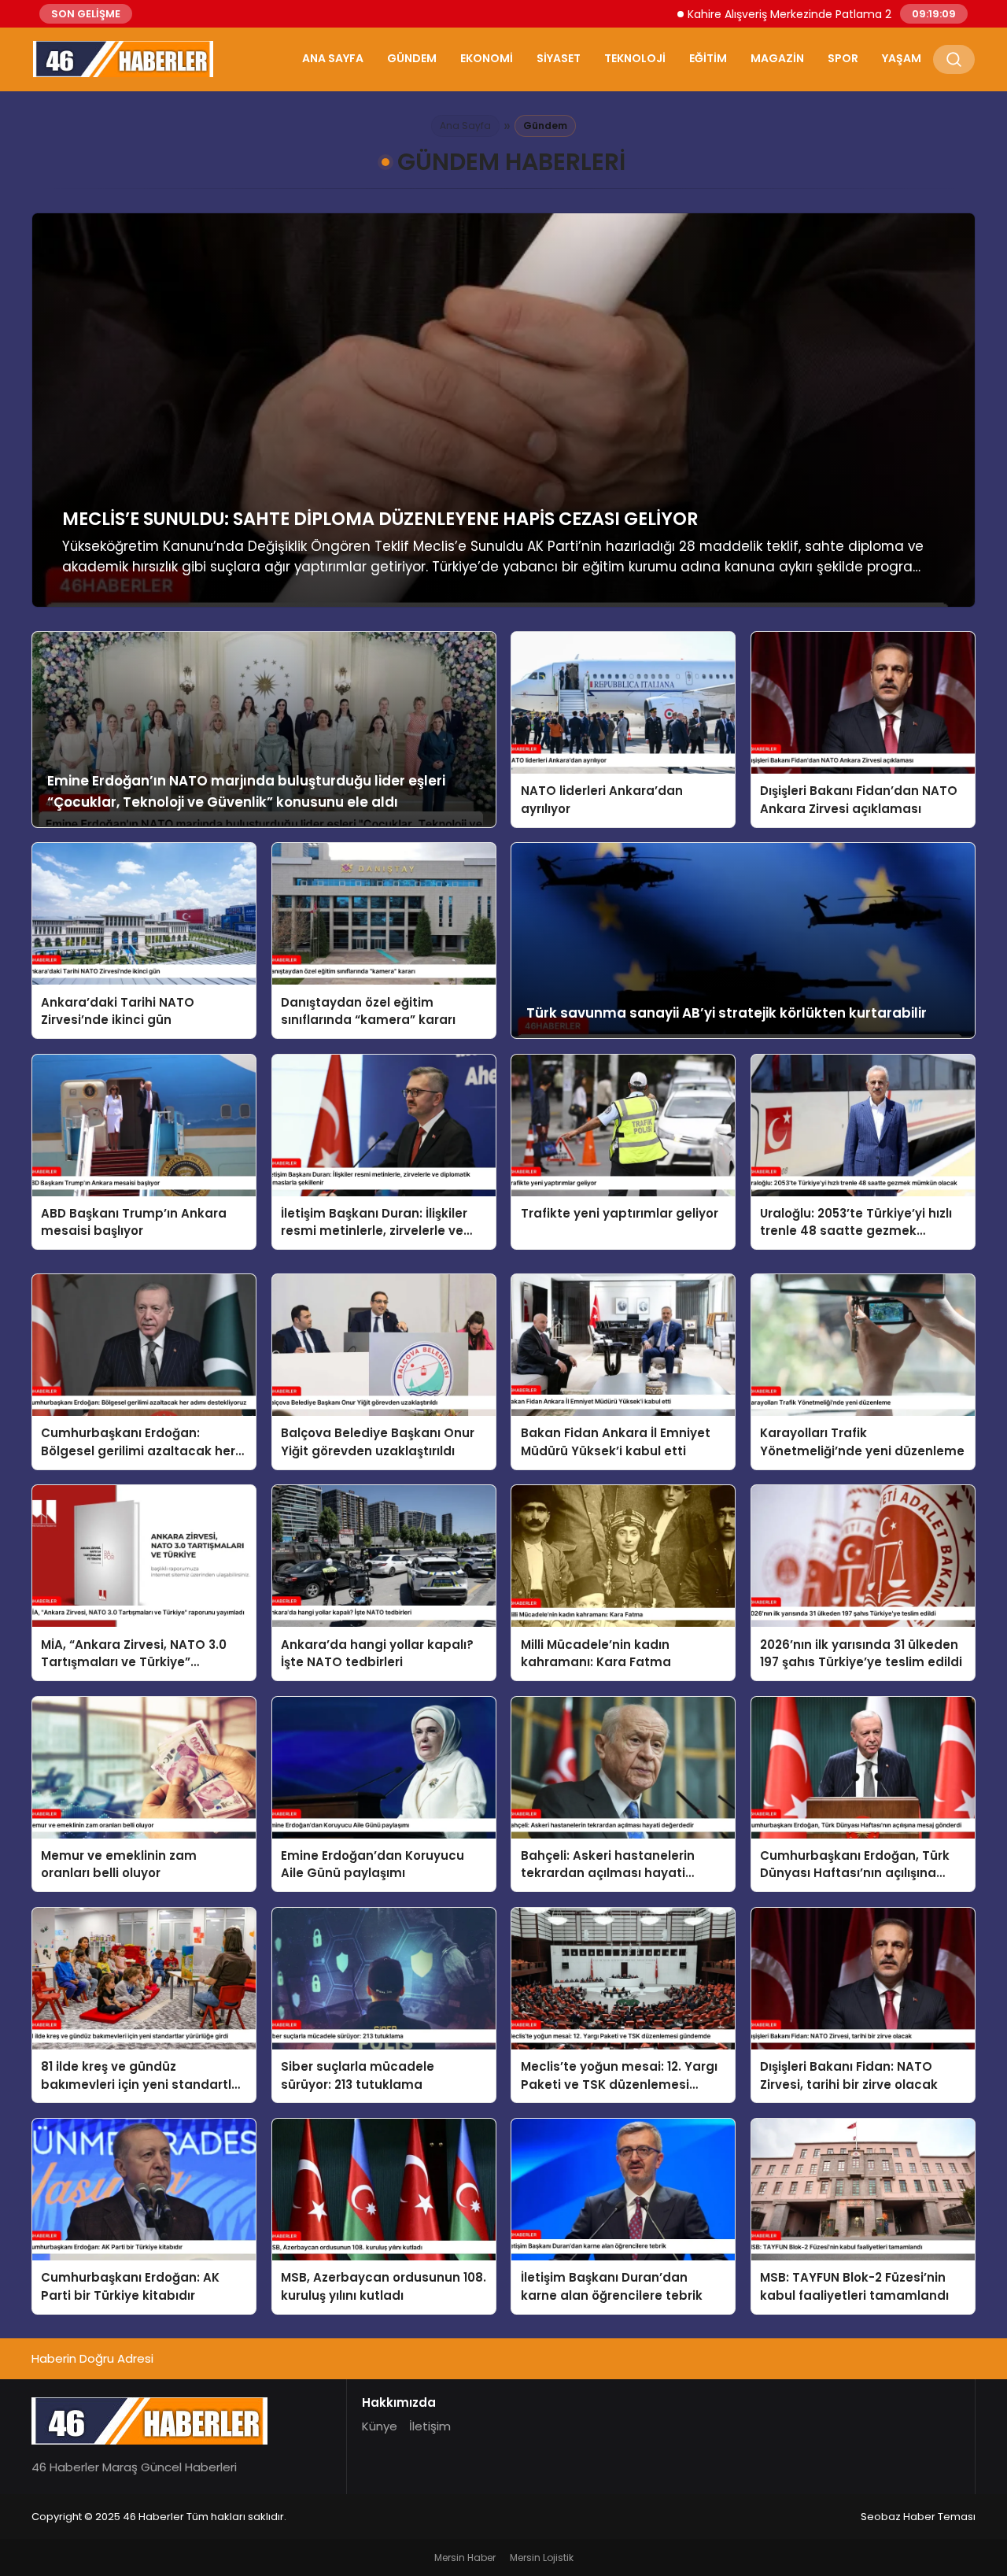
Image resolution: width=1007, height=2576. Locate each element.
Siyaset (559, 58)
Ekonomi (487, 58)
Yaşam (902, 58)
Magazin (777, 58)
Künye (380, 2426)
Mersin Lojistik (542, 2558)
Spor (843, 58)
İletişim (430, 2426)
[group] (503, 410)
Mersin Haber (465, 2558)
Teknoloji (635, 58)
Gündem (412, 58)
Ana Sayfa (333, 58)
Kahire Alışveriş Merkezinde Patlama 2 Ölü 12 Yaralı (709, 14)
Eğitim (708, 58)
